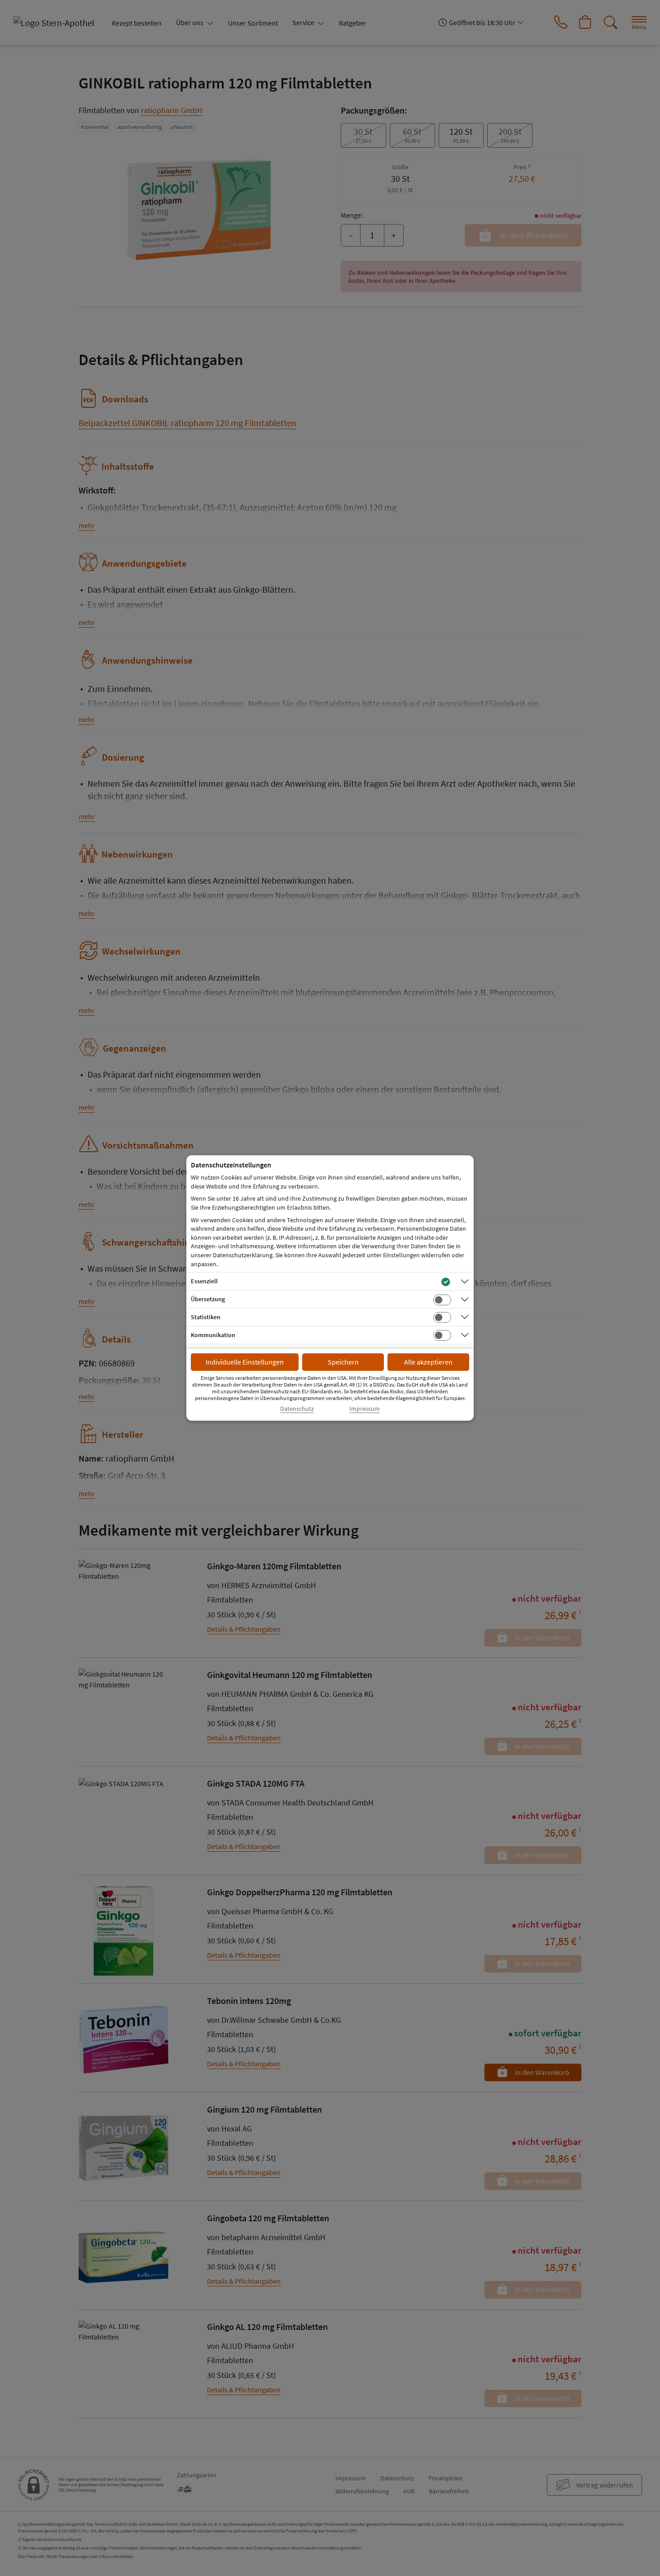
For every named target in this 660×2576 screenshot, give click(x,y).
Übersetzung (208, 1299)
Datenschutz (297, 1409)
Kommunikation (213, 1335)
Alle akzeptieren (428, 1362)
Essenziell (204, 1281)
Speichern (343, 1362)
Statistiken (206, 1317)
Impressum (365, 1409)
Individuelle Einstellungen (245, 1362)
